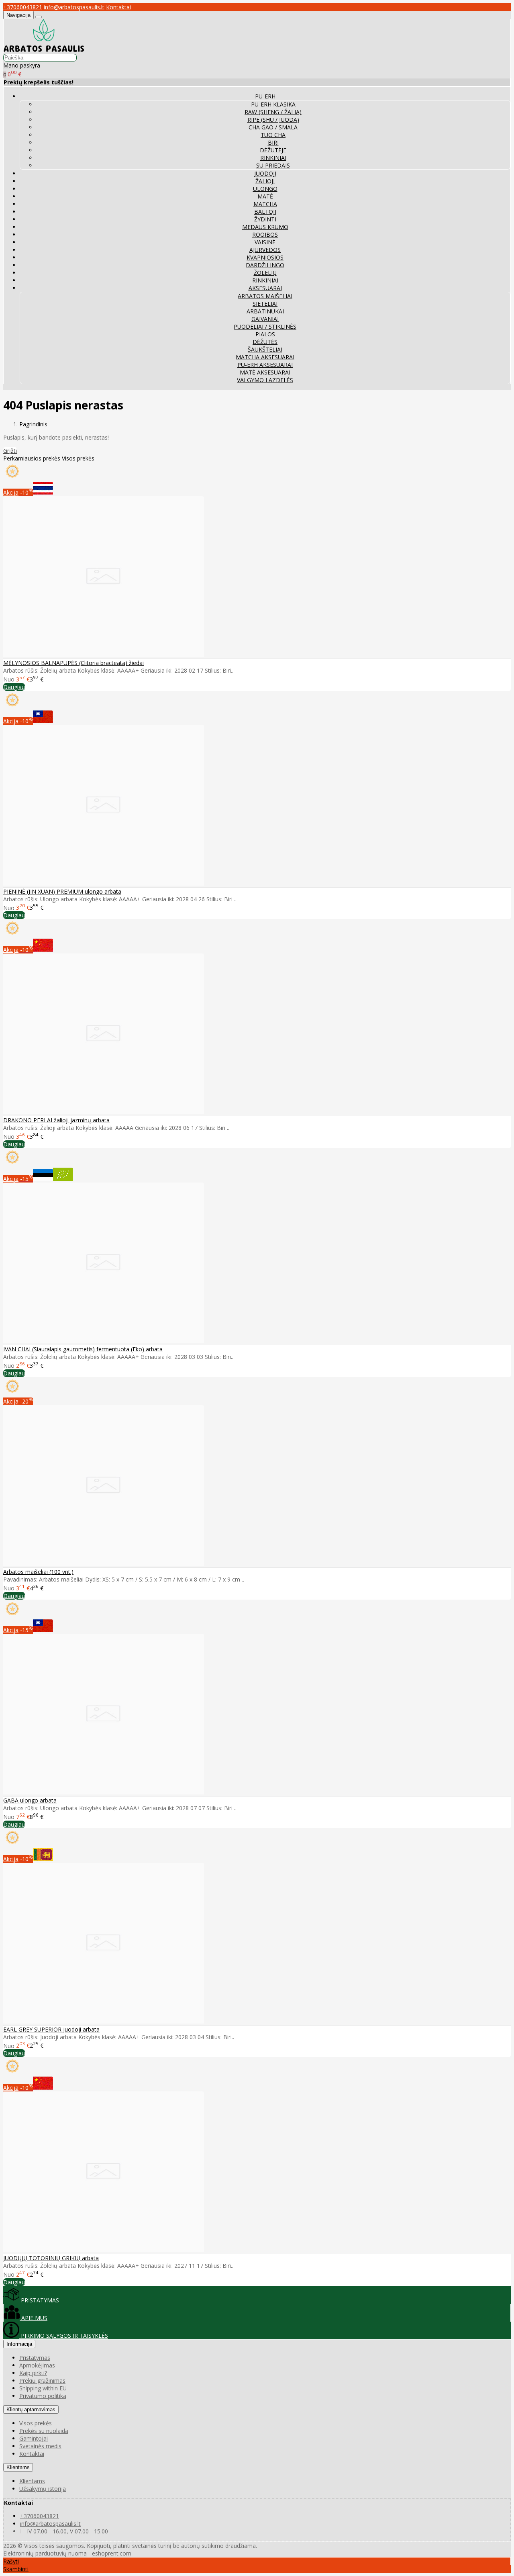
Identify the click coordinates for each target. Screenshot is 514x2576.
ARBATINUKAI (265, 311)
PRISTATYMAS (39, 2300)
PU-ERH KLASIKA (273, 104)
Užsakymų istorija (43, 2489)
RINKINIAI (273, 158)
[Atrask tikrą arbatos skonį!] (44, 50)
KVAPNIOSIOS (265, 257)
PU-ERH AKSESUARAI (265, 365)
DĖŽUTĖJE (273, 150)
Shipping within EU (43, 2388)
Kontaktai (118, 7)
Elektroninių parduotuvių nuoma (45, 2553)
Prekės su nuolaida (44, 2431)
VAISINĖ (265, 242)
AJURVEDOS (265, 250)
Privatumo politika (43, 2396)
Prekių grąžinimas (42, 2381)
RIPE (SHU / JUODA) (273, 120)
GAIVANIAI (265, 319)
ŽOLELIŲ (265, 273)
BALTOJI (265, 212)
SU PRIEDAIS (273, 165)
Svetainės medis (40, 2446)
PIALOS (265, 334)
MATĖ (265, 196)
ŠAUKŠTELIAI (265, 349)
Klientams (18, 2467)
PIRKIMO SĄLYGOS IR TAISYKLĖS (64, 2336)
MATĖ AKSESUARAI (265, 372)
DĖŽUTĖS (265, 342)
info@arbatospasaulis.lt (74, 7)
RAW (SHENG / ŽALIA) (273, 112)
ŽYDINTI (265, 219)
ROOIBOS (265, 234)
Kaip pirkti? (33, 2373)
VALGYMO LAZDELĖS (265, 380)
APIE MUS (34, 2318)
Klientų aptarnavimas (31, 2409)
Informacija (19, 2344)
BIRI (273, 142)
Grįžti (10, 451)
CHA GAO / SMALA (273, 127)
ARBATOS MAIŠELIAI (265, 296)
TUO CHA (273, 135)
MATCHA (265, 204)
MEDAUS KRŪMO (265, 227)
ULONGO (265, 189)
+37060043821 (23, 7)
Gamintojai (34, 2438)
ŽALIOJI (265, 181)
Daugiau (14, 687)
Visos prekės (78, 458)
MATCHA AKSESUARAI (265, 357)
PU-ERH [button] (265, 96)
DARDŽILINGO (265, 265)
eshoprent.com (112, 2553)
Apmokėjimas (37, 2365)
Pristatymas (35, 2358)
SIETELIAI (265, 304)
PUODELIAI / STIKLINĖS (265, 326)
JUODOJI (265, 173)
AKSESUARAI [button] (265, 288)
